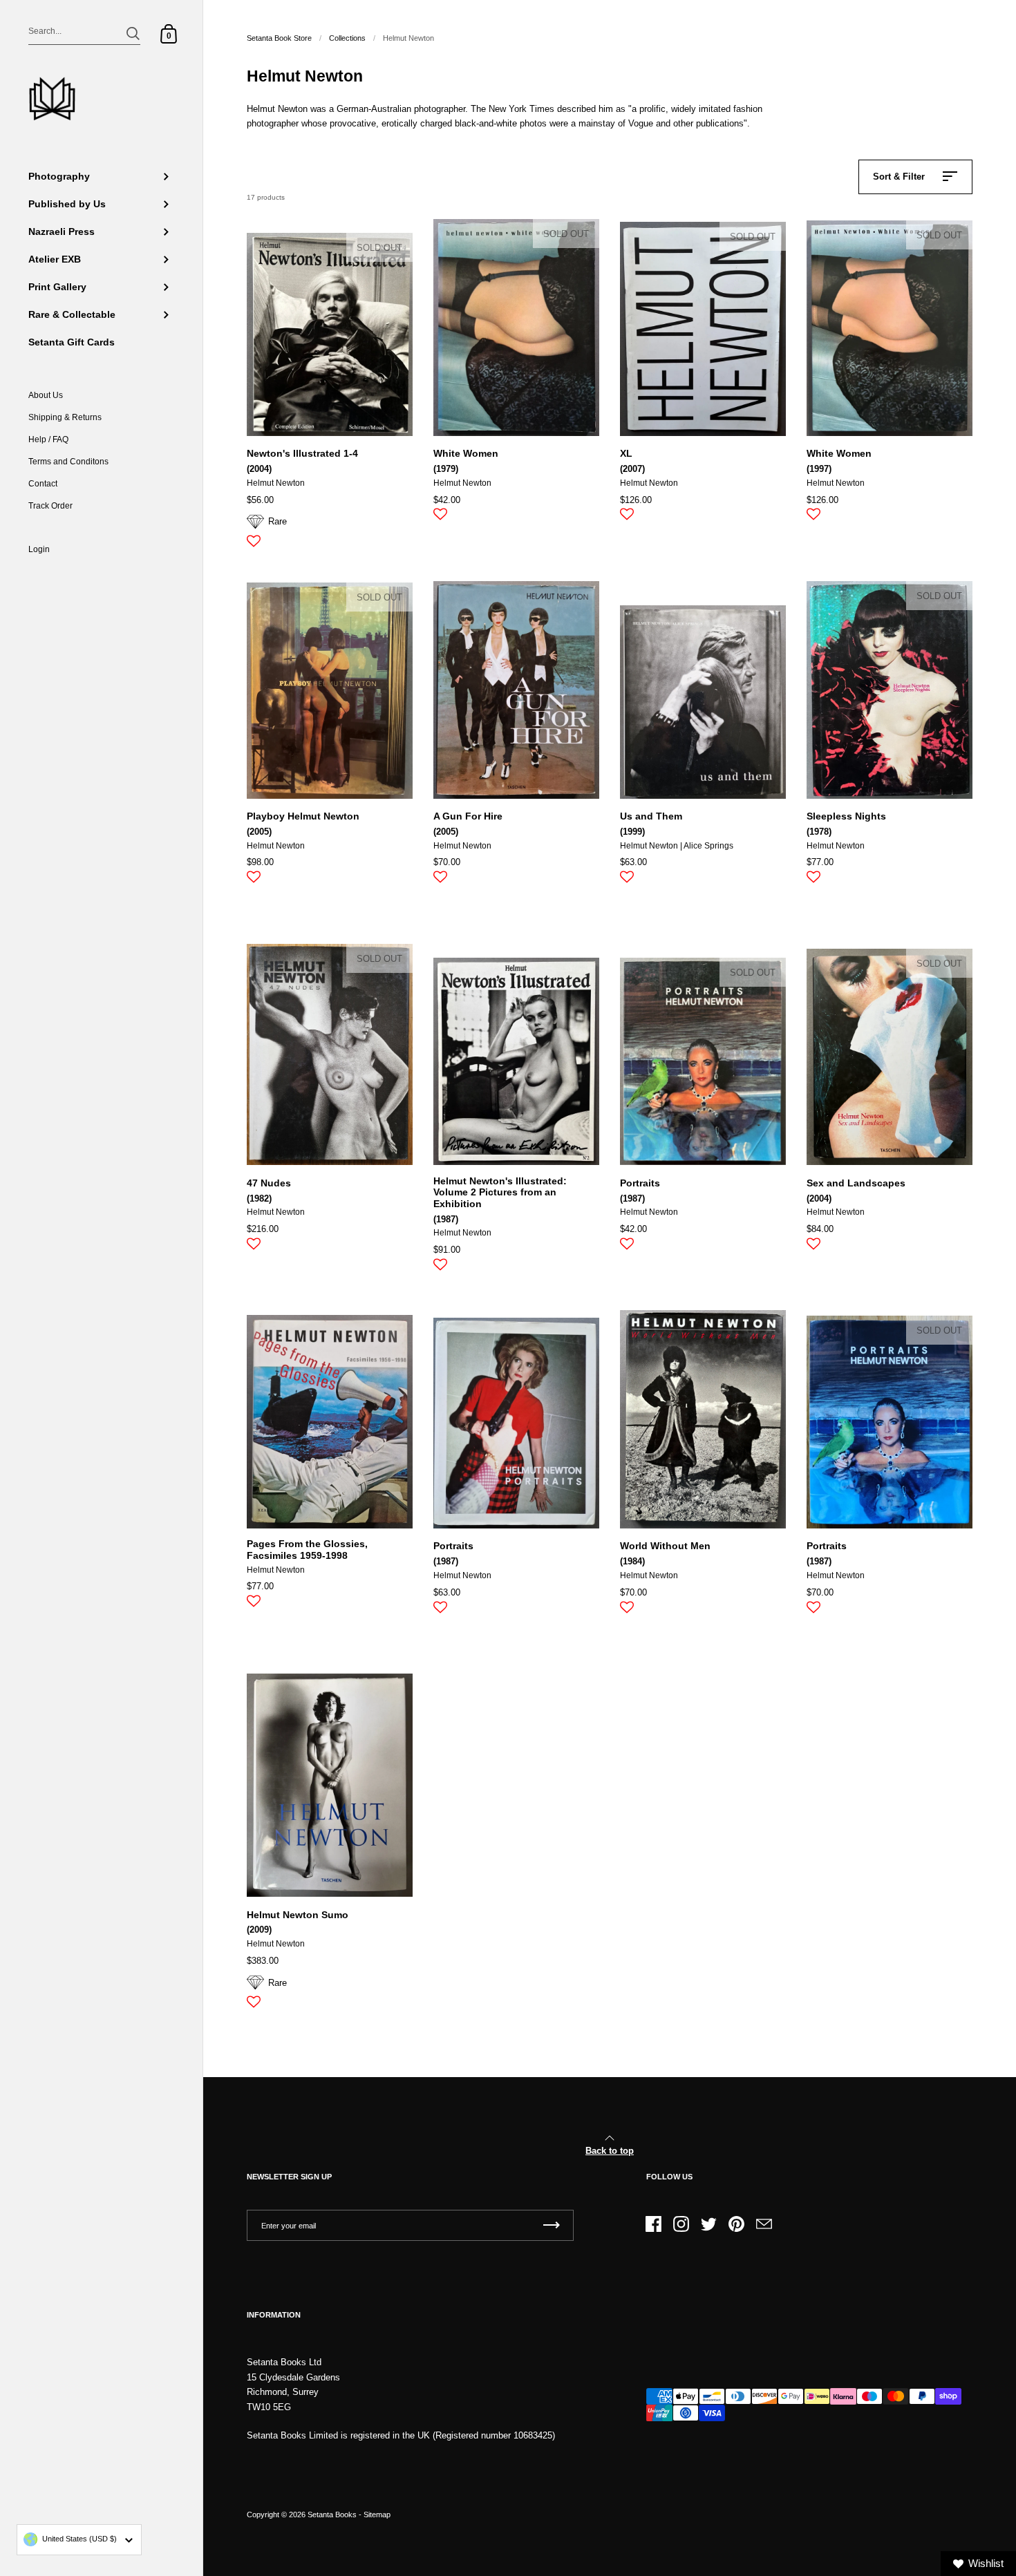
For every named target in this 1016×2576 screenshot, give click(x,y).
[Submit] (133, 34)
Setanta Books (332, 2515)
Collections (347, 38)
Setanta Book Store (279, 38)
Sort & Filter (899, 177)
